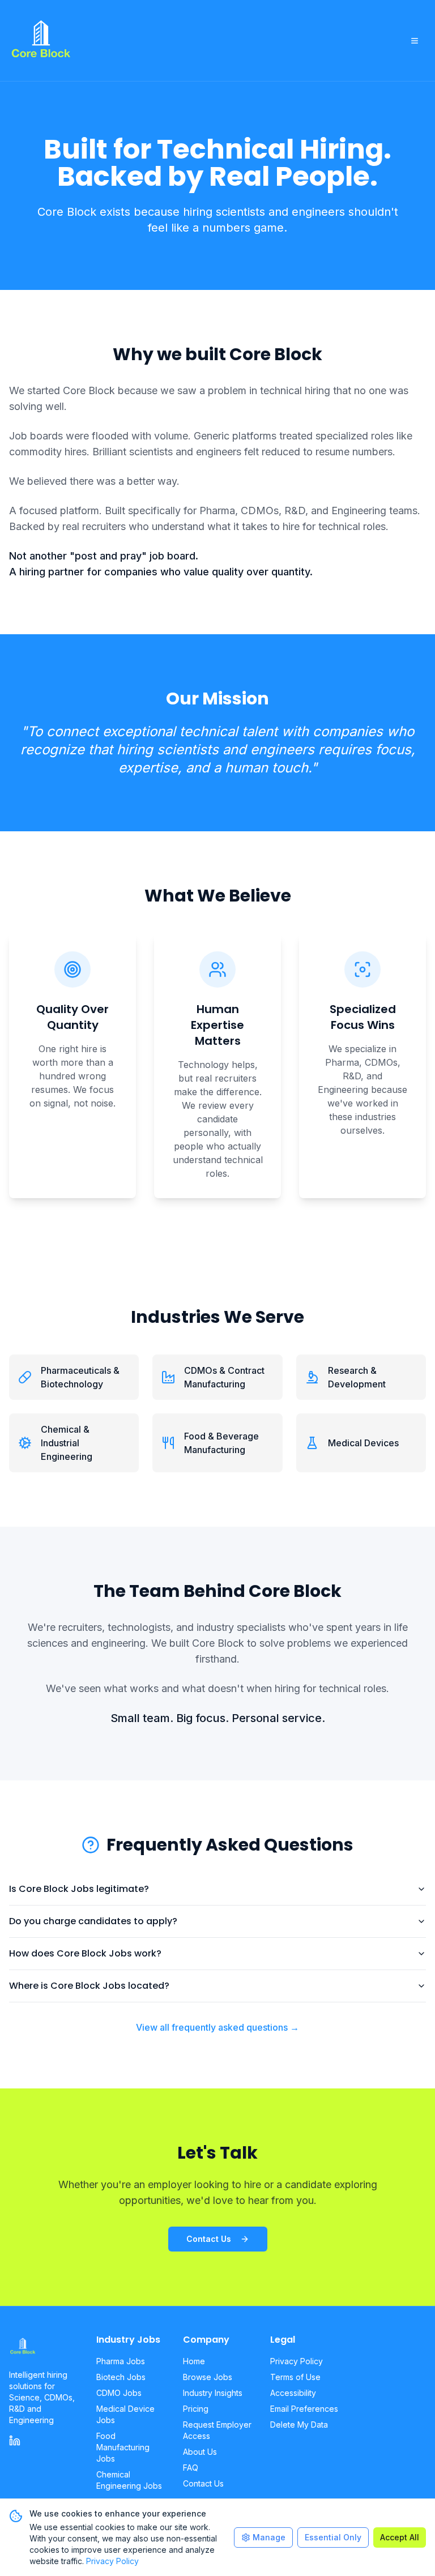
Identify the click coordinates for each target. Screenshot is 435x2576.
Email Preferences (304, 2409)
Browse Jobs (208, 2377)
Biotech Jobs (121, 2377)
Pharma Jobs (121, 2361)
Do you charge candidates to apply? (93, 1921)
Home (194, 2361)
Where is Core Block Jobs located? (89, 1986)
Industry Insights (213, 2393)
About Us (200, 2452)
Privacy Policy (297, 2361)
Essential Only (333, 2537)
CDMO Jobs (119, 2393)
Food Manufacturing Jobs (123, 2447)
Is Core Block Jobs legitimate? (79, 1889)
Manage (269, 2537)
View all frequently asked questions (217, 2027)
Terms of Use (295, 2377)
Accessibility (293, 2393)
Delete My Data (299, 2425)
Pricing (196, 2409)
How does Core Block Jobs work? (85, 1953)
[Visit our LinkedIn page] (15, 2441)
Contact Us (209, 2239)
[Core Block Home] (44, 2347)
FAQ (191, 2468)
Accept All (400, 2537)
